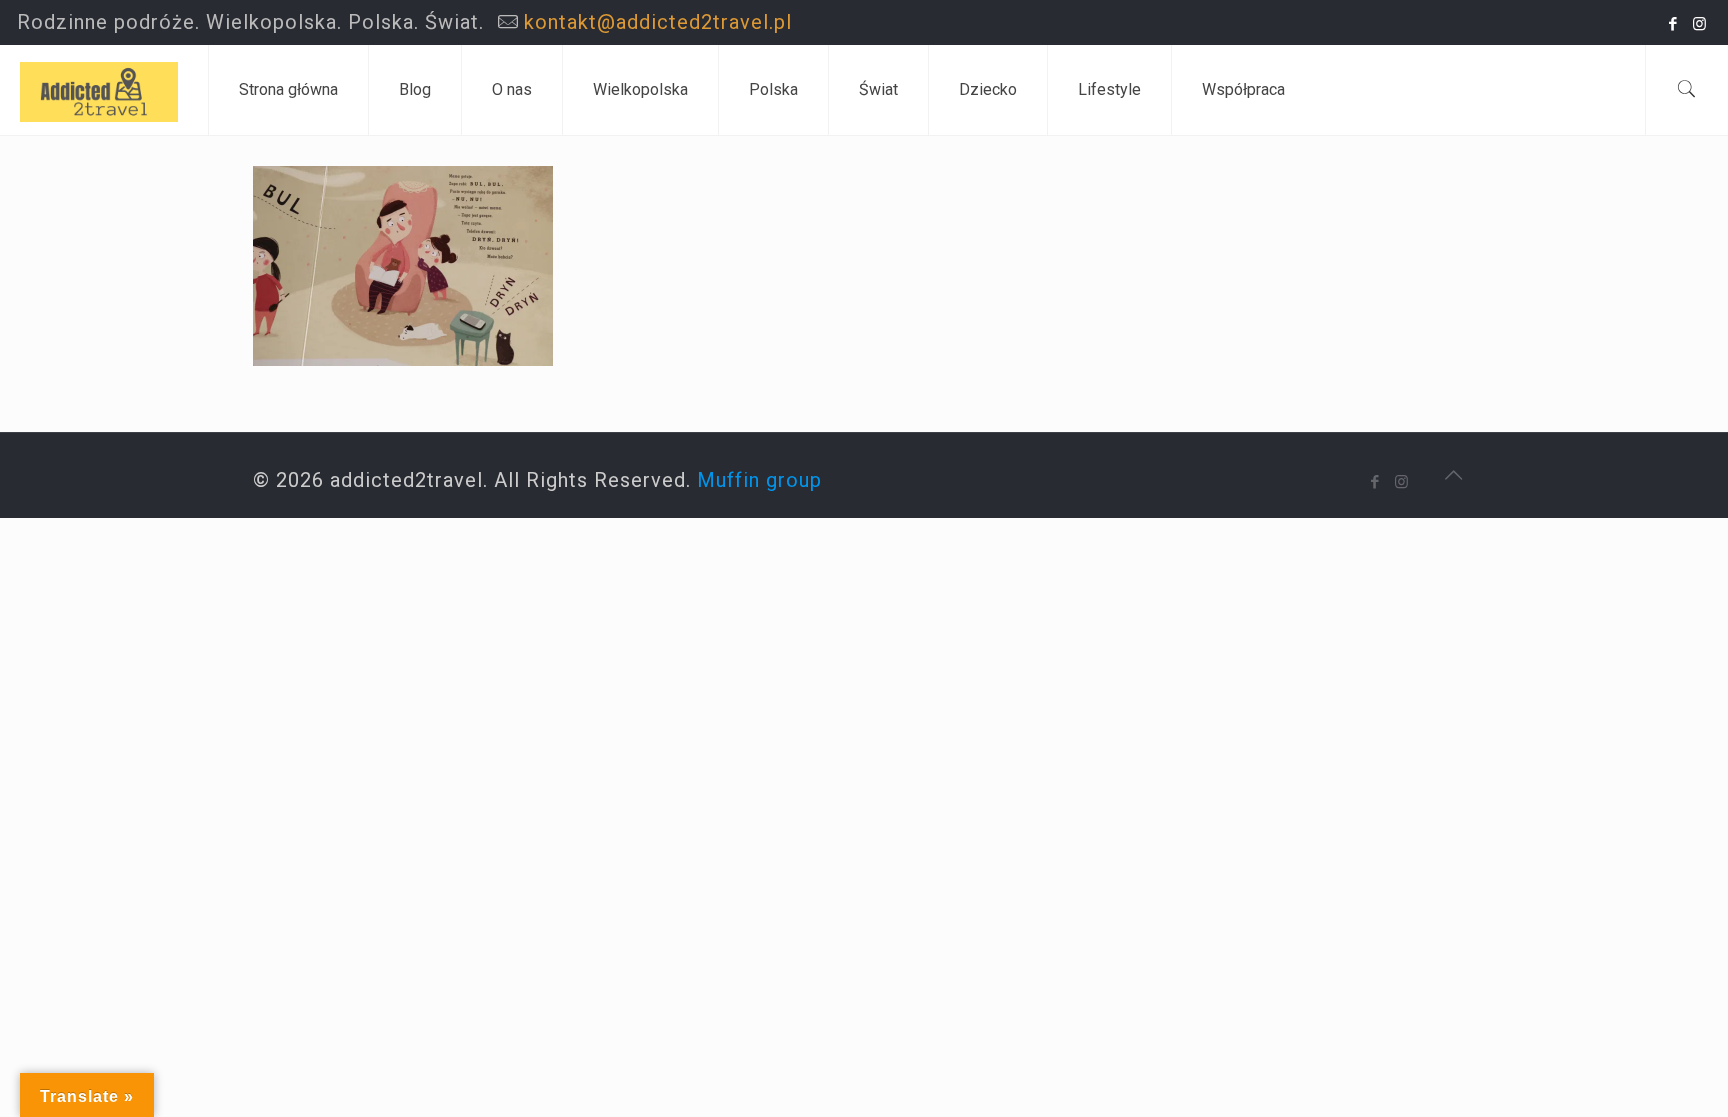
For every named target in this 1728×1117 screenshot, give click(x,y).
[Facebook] (1673, 24)
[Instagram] (1700, 24)
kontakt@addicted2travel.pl (658, 22)
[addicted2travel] (99, 90)
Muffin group (759, 480)
